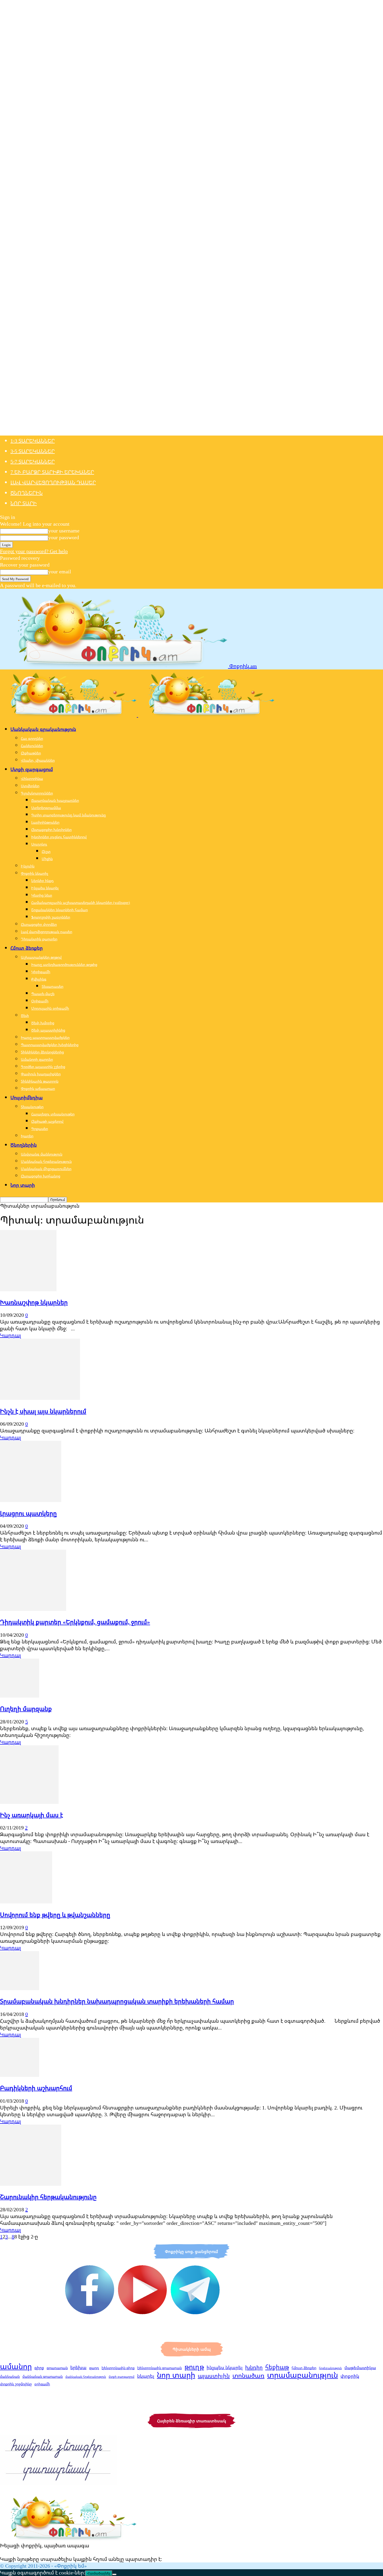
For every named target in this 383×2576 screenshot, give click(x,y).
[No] (114, 2574)
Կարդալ (10, 1335)
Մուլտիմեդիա (27, 1097)
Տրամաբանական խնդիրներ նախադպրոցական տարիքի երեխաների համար (117, 2001)
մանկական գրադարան (43, 2376)
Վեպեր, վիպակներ (38, 760)
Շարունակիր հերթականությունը (48, 2197)
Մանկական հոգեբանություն (46, 1161)
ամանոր (16, 2366)
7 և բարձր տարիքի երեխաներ (52, 472)
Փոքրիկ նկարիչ (35, 873)
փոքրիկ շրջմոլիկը (16, 2384)
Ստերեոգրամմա (46, 808)
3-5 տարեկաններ (33, 451)
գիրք (39, 2368)
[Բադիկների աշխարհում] (20, 2075)
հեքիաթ (277, 2367)
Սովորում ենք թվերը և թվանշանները (55, 1915)
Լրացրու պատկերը (28, 1513)
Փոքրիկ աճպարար (38, 1088)
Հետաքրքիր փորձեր (39, 924)
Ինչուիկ (28, 866)
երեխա (78, 2367)
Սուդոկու (39, 844)
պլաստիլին (214, 2376)
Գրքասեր (40, 1129)
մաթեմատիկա (360, 2368)
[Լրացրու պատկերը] (31, 1500)
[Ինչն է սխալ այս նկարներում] (40, 1398)
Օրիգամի (40, 1001)
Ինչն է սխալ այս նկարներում (43, 1411)
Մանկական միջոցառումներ (46, 1169)
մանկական (10, 2376)
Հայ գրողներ (32, 738)
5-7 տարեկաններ (33, 461)
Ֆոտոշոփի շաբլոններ (51, 917)
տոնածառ (248, 2375)
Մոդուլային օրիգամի (50, 1008)
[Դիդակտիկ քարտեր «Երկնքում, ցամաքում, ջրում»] (33, 1609)
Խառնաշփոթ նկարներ (34, 1302)
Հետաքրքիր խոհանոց (41, 1176)
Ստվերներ (30, 786)
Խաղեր (27, 1136)
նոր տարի (176, 2375)
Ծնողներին (27, 493)
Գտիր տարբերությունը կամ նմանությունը (69, 815)
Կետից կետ (42, 895)
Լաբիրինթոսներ (45, 822)
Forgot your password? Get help (34, 551)
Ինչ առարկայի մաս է (32, 1815)
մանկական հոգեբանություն (86, 2377)
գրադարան (57, 2368)
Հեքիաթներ (31, 753)
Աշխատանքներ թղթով (41, 957)
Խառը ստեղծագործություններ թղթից (64, 964)
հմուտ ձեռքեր (304, 2368)
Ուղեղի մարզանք (26, 1709)
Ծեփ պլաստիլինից (48, 1030)
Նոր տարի (24, 503)
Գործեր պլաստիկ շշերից (43, 1067)
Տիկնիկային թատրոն (40, 1081)
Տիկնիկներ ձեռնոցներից (42, 1052)
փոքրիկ (350, 2376)
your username (64, 530)
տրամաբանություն (302, 2375)
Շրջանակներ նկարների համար (60, 910)
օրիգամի (42, 2384)
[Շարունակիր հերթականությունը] (31, 2184)
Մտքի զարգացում (32, 769)
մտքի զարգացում (122, 2377)
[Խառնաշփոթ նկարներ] (28, 1289)
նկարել (146, 2376)
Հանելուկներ (32, 746)
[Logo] (69, 715)
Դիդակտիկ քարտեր (39, 939)
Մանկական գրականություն (43, 729)
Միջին (47, 859)
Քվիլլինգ (39, 979)
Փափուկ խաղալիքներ (41, 1074)
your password (64, 537)
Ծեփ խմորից (43, 1023)
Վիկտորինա (32, 778)
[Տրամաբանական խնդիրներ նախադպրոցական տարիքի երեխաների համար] (20, 1988)
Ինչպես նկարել (45, 888)
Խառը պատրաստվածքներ (45, 1037)
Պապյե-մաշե (43, 994)
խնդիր (254, 2367)
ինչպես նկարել (225, 2367)
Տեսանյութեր (32, 1107)
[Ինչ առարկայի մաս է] (29, 1802)
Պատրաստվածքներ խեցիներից (50, 1045)
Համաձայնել (99, 2573)
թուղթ (194, 2367)
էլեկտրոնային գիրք (118, 2368)
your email (60, 571)
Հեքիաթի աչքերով (47, 1121)
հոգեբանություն (330, 2368)
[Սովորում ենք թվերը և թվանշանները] (26, 1901)
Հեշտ (46, 851)
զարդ (94, 2368)
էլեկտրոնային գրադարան (160, 2368)
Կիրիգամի (41, 972)
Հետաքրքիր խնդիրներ (51, 830)
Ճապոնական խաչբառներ (55, 800)
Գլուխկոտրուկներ (37, 793)
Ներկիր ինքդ (42, 881)
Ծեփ (25, 1016)
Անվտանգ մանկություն (42, 1154)
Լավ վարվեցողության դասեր (53, 482)
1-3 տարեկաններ (33, 441)
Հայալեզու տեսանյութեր (53, 1114)
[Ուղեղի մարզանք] (20, 1696)
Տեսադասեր (52, 986)
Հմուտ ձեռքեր (27, 948)
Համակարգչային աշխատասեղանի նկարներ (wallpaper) (81, 902)
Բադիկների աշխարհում (36, 2088)
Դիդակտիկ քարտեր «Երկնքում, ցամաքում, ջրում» (75, 1622)
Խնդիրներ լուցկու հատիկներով (59, 837)
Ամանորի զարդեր (37, 1059)
